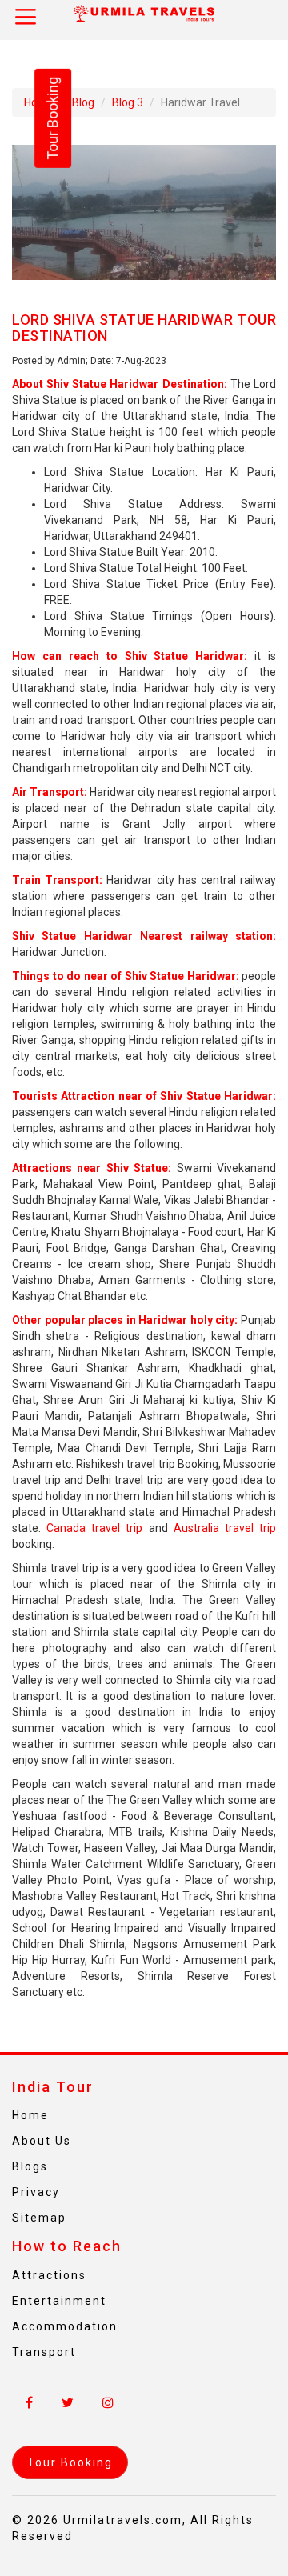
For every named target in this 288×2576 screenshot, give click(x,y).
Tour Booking (52, 118)
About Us (42, 2141)
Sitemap (39, 2218)
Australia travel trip (225, 1528)
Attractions (49, 2275)
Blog (83, 102)
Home (30, 2115)
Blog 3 (128, 102)
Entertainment (59, 2301)
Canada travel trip (94, 1528)
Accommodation (65, 2326)
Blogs (30, 2166)
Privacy (36, 2192)
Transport (44, 2352)
